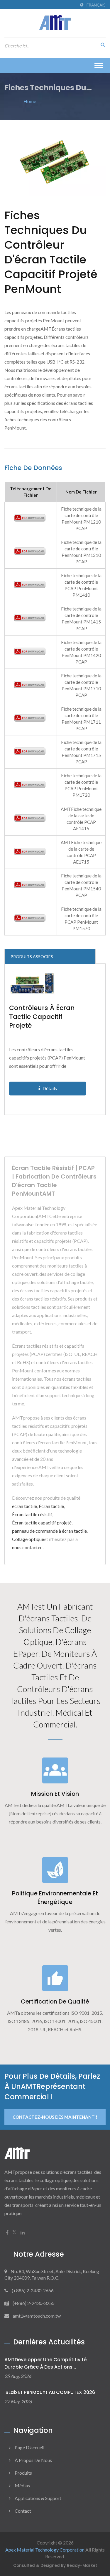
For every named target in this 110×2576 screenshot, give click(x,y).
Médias (22, 2485)
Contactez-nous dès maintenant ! (55, 2117)
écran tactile (24, 1506)
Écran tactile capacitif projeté (42, 1523)
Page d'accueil (29, 2447)
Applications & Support (38, 2498)
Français (96, 5)
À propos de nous (33, 2460)
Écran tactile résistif (32, 1514)
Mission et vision (55, 1794)
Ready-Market (82, 2566)
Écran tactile (51, 1506)
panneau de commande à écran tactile (49, 1531)
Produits (23, 2473)
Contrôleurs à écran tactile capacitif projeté (42, 1017)
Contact (23, 2511)
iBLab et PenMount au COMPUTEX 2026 (50, 2392)
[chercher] (101, 44)
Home (30, 101)
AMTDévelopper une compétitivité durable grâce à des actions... (45, 2363)
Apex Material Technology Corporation (45, 2550)
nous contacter (27, 1547)
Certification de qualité (55, 2001)
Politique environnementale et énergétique (55, 1898)
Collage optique (28, 1539)
